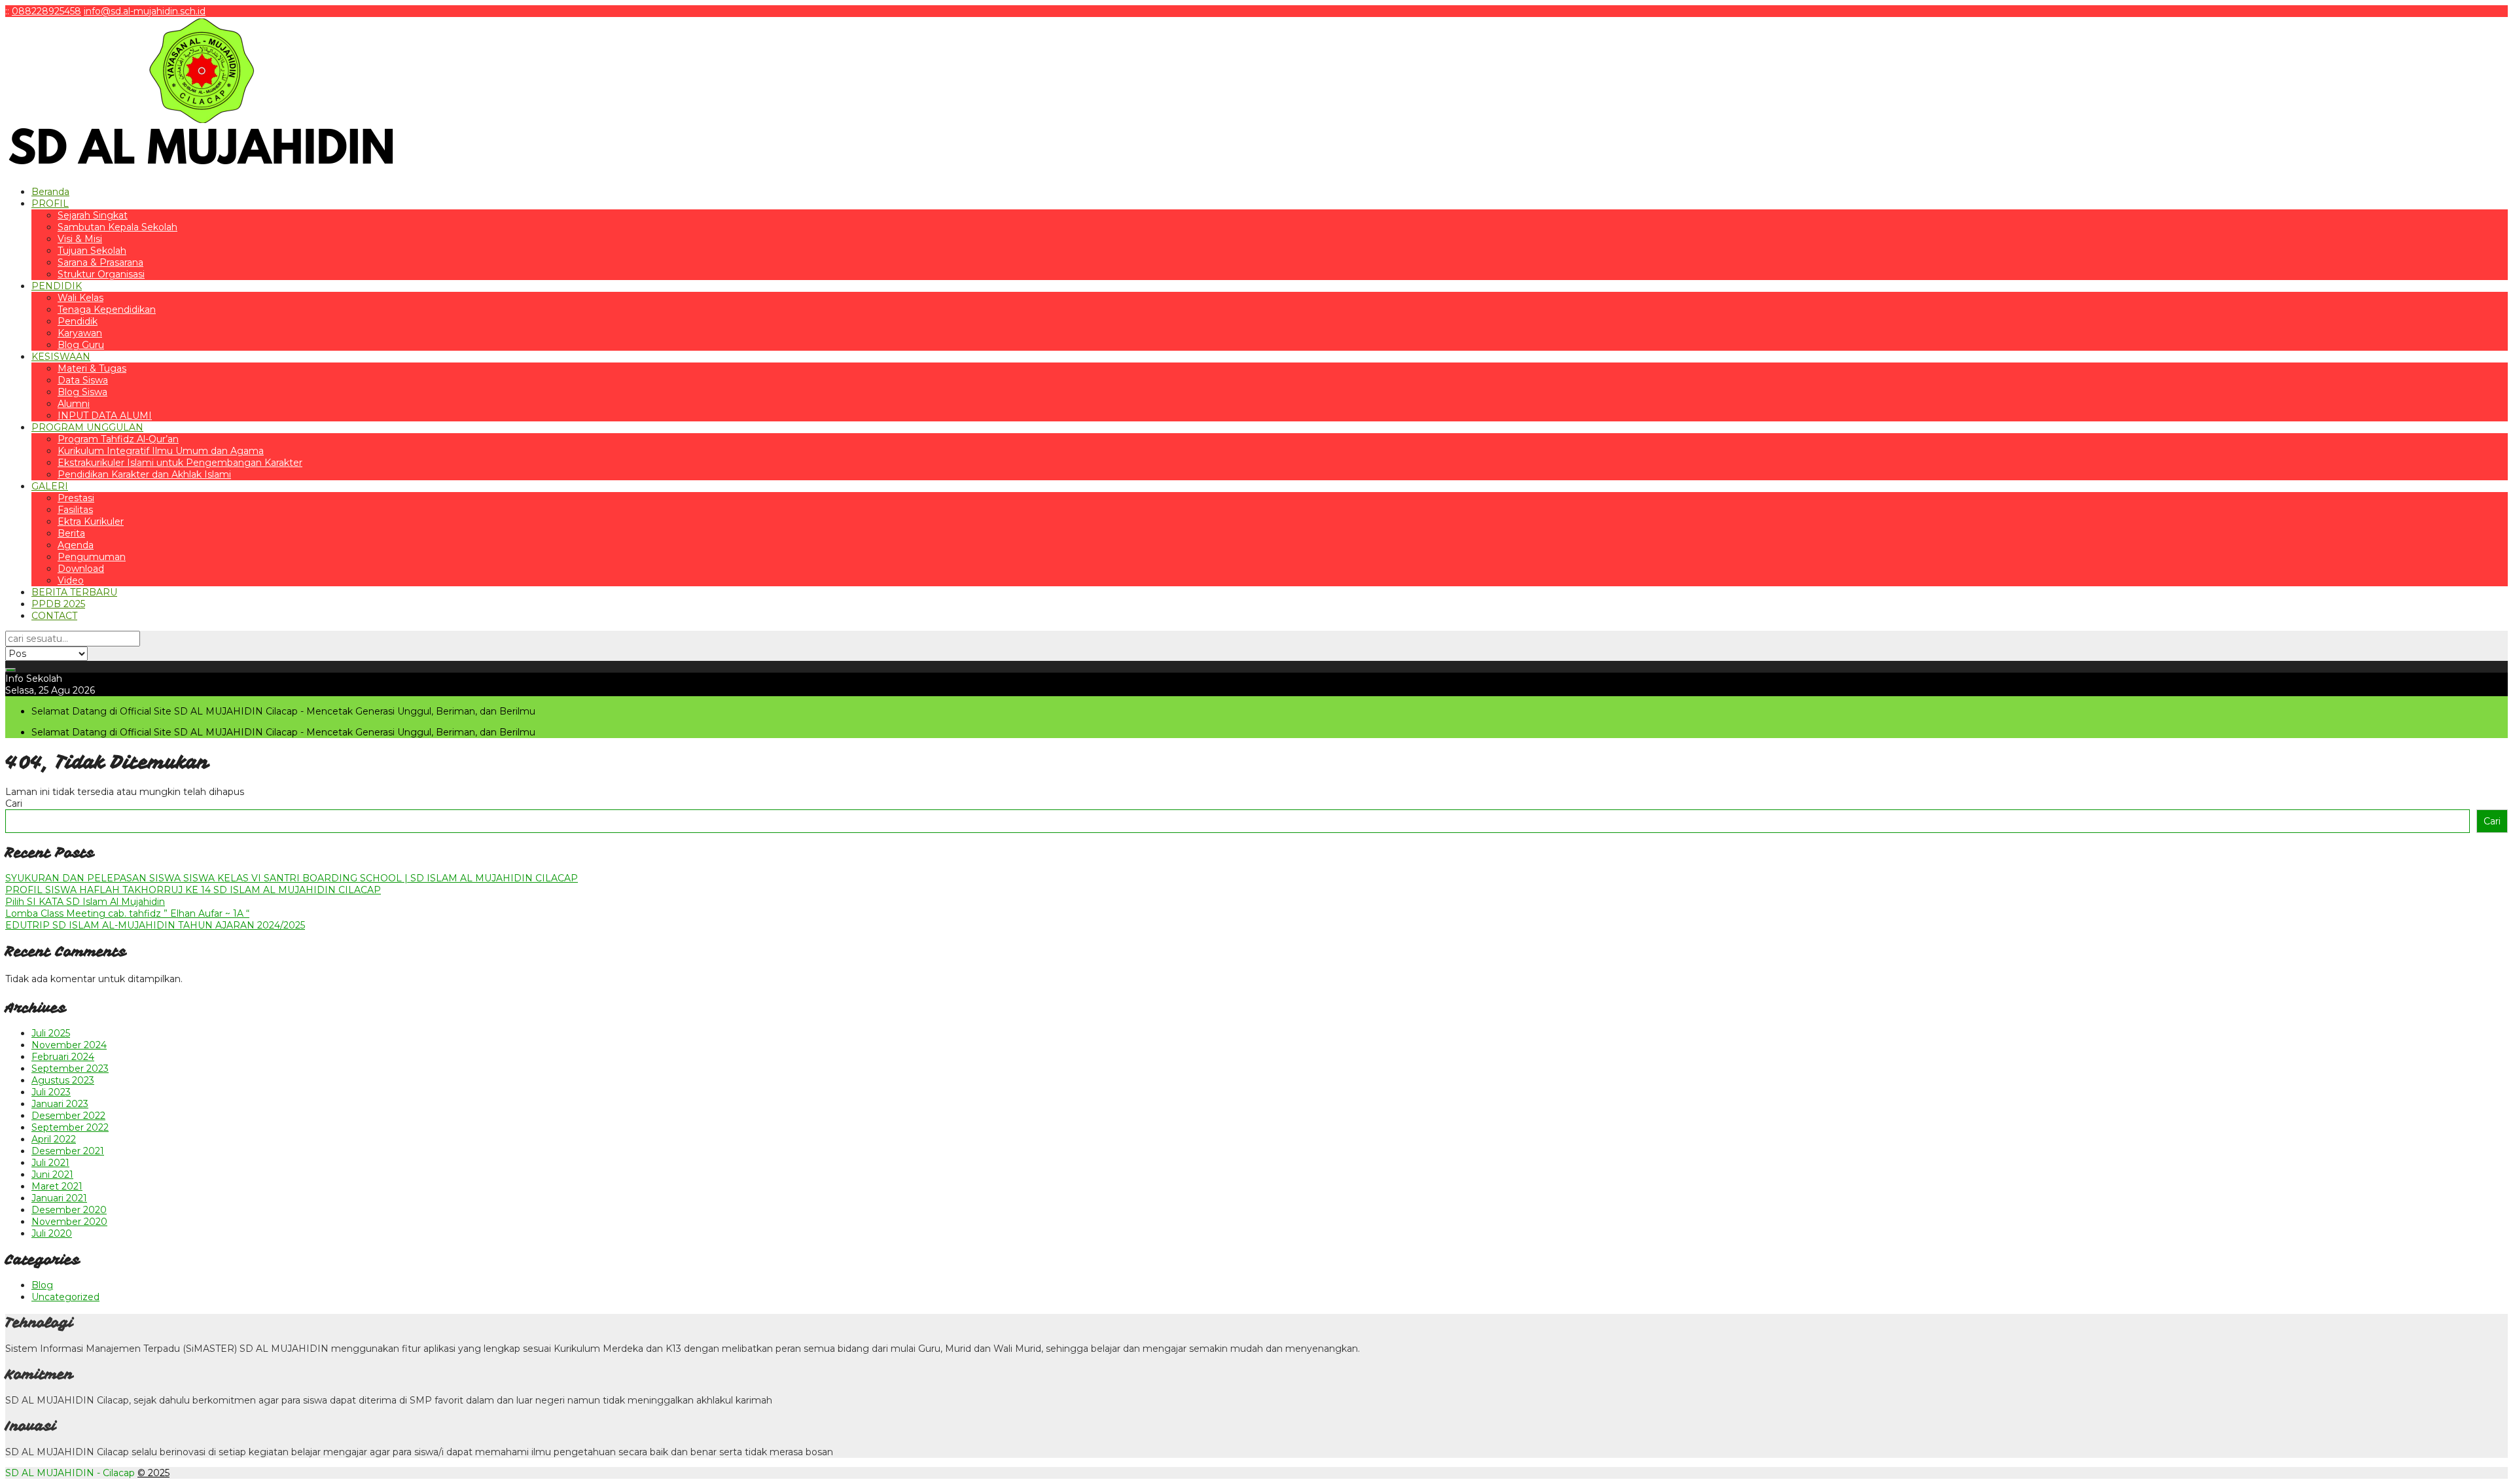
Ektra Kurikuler (91, 521)
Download (81, 569)
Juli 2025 (51, 1033)
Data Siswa (83, 380)
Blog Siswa (82, 392)
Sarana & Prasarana (100, 262)
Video (71, 580)
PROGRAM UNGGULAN (87, 427)
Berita (71, 533)
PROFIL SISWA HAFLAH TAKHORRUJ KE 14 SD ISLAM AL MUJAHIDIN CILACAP (193, 890)
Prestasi (76, 498)
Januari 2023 (60, 1104)
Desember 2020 (69, 1210)
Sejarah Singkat (93, 215)
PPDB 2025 (58, 604)
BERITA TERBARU (74, 592)
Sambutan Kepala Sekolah (117, 227)
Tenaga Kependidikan (107, 309)
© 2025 (153, 1473)
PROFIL (50, 203)
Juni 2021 (52, 1175)
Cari (14, 804)
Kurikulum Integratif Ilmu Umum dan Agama (161, 451)
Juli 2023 (51, 1092)
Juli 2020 (52, 1233)
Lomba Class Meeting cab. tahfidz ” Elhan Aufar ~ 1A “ (127, 913)
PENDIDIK (57, 286)
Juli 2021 (50, 1163)
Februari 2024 (63, 1057)
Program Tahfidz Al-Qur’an (118, 439)
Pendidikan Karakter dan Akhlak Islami (144, 474)
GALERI (50, 486)
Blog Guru (81, 345)
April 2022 (54, 1139)
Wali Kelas (80, 298)
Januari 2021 (59, 1198)
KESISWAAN (61, 357)
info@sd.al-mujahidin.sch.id (145, 11)
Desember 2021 (68, 1151)
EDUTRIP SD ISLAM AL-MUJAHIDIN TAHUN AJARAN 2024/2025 (155, 925)
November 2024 (69, 1045)
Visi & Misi (80, 239)
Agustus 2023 (63, 1080)
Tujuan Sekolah (92, 251)
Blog (42, 1285)
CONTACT (54, 616)
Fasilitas (75, 510)
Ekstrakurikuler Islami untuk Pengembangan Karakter (180, 463)
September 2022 (70, 1127)
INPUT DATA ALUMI (105, 415)
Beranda (50, 192)
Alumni (74, 404)
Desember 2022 (68, 1116)
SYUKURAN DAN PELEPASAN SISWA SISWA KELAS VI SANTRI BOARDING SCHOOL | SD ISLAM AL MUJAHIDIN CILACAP (292, 878)
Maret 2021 (57, 1186)
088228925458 (46, 11)
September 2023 (70, 1069)
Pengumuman (92, 557)
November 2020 (69, 1222)
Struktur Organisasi (101, 274)
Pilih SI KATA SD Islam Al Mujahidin (85, 902)
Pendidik (78, 321)
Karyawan (80, 333)
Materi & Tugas (92, 368)
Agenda (76, 545)
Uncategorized (65, 1297)
